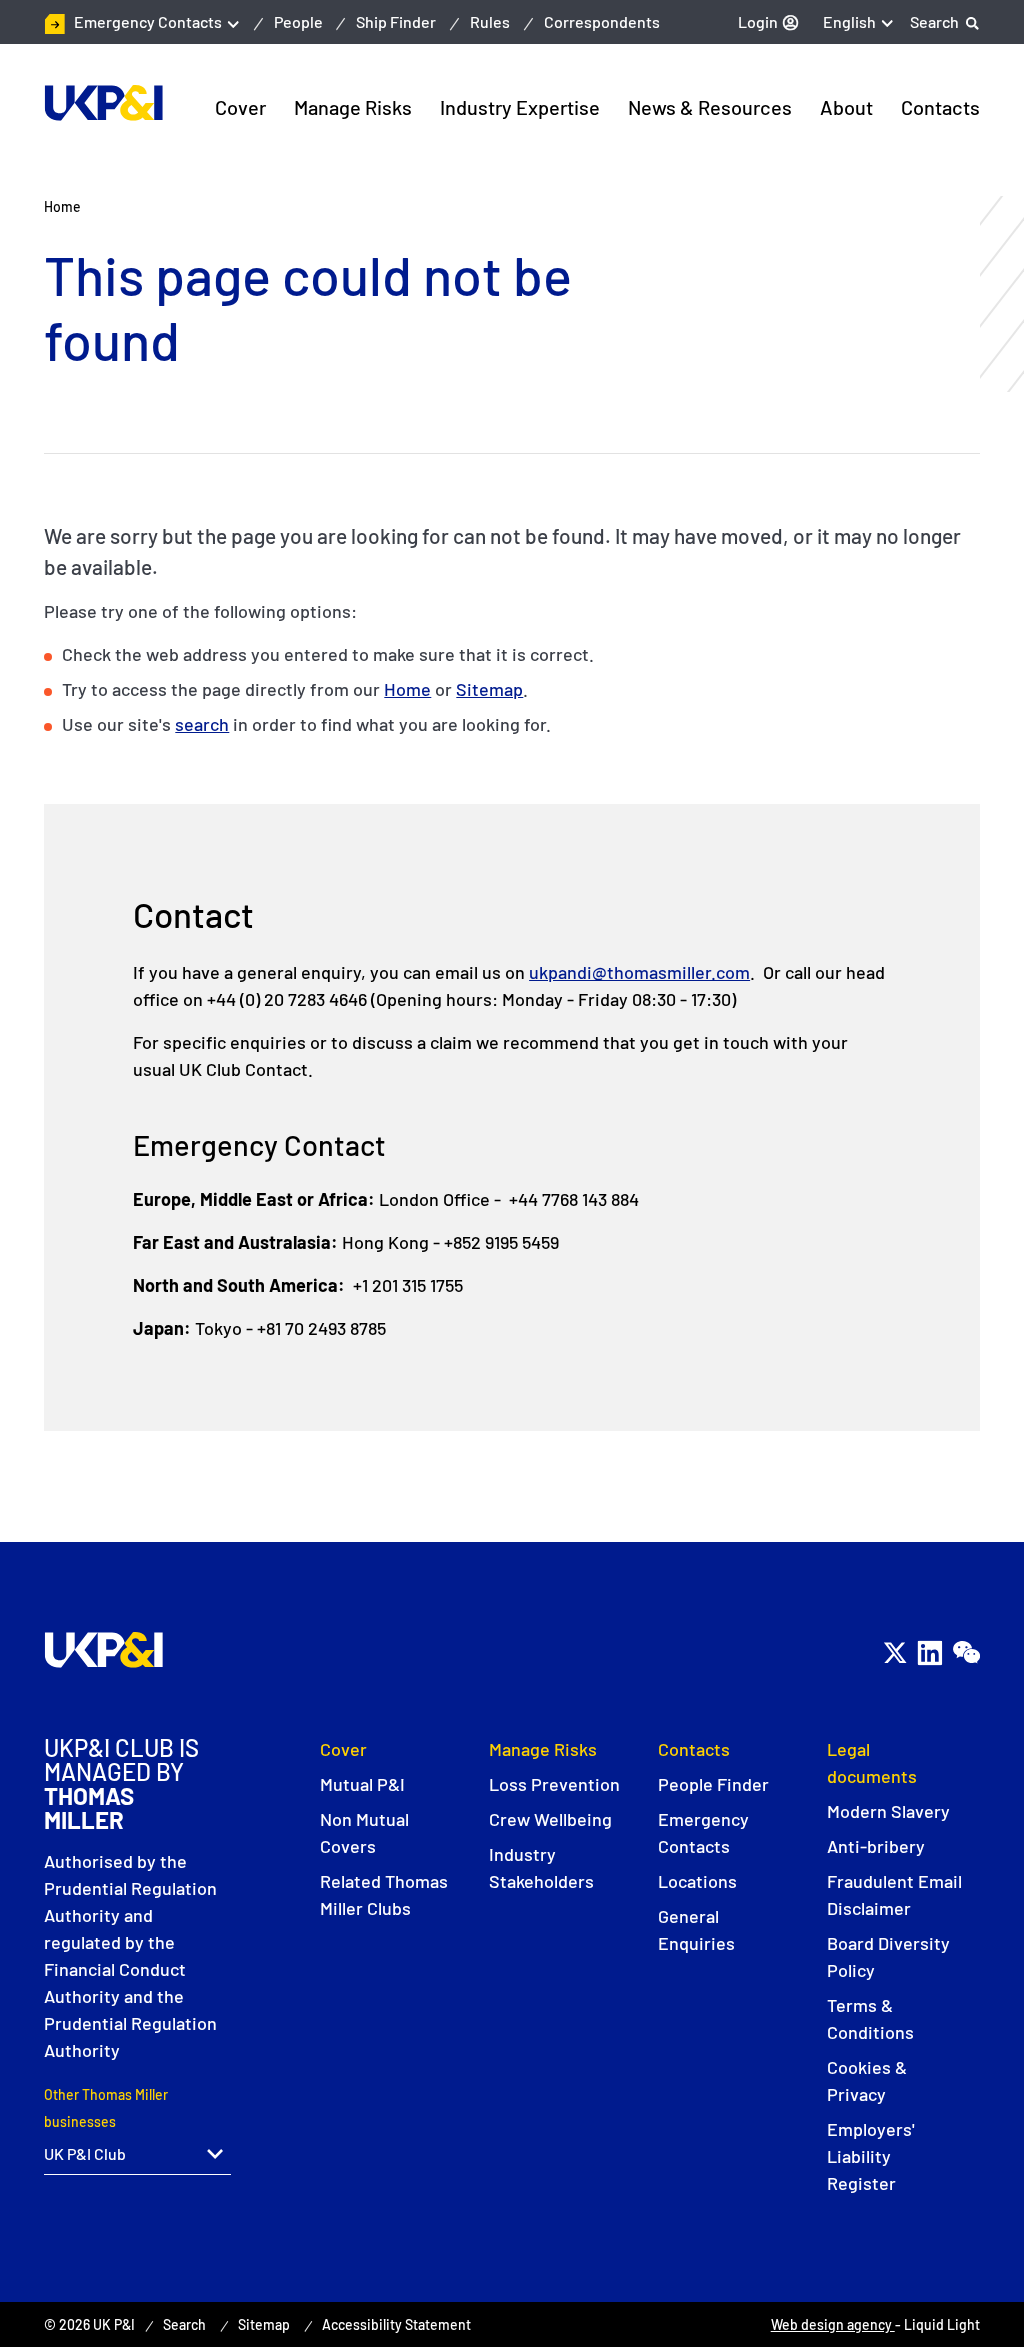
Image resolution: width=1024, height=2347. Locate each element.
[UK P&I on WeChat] (965, 1653)
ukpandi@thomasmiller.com (639, 972)
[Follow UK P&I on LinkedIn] (929, 1653)
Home (407, 689)
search (202, 724)
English (849, 21)
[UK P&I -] (103, 103)
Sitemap (489, 689)
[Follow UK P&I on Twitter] (894, 1653)
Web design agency (833, 2324)
